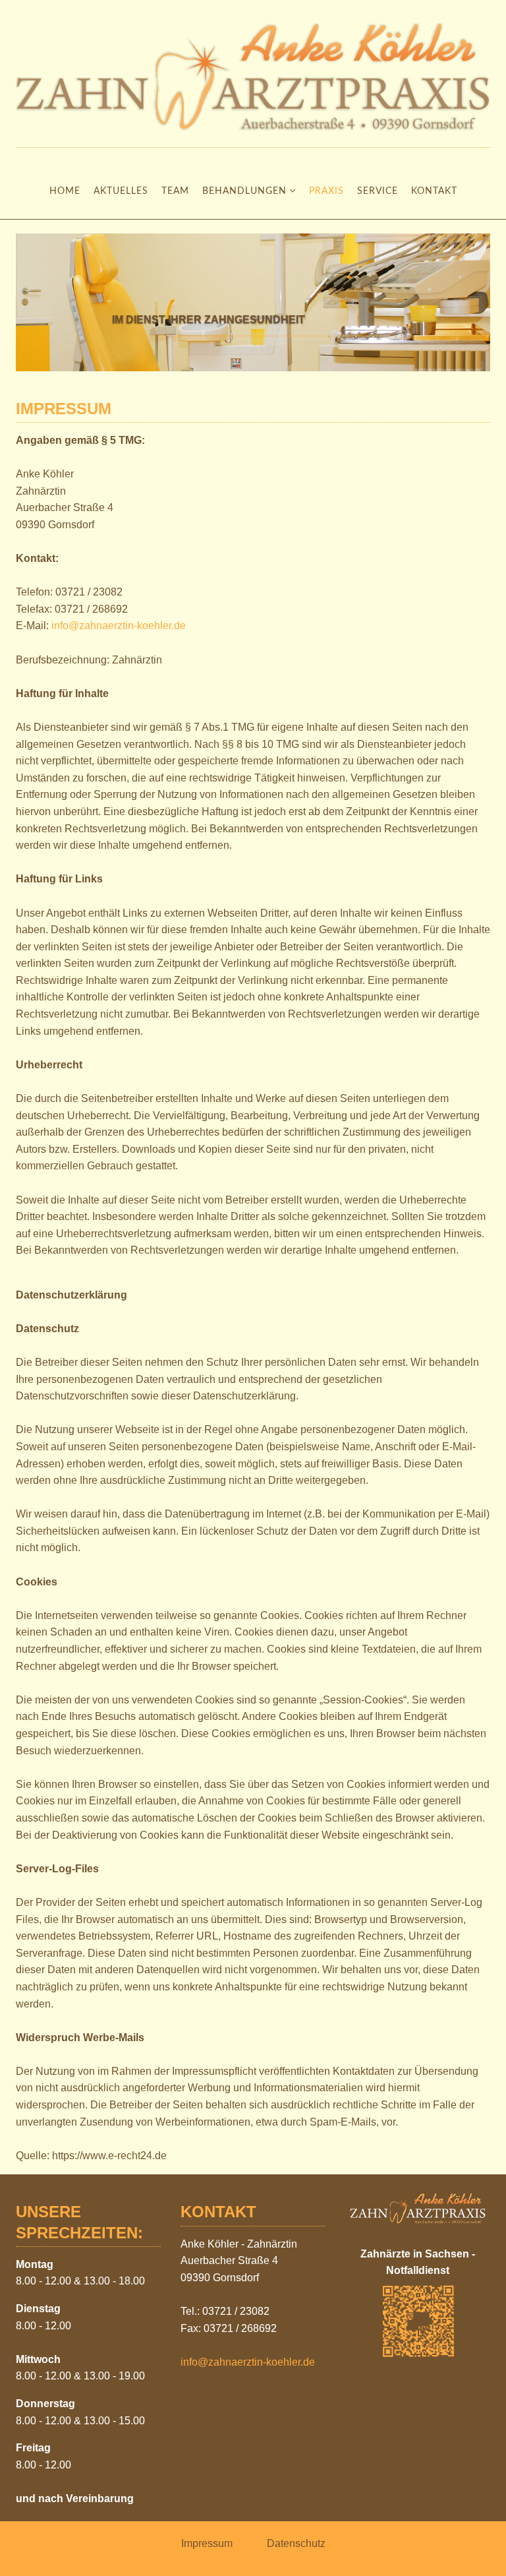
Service (378, 191)
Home (65, 191)
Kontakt (434, 191)
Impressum (207, 2543)
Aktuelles (121, 191)
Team (175, 191)
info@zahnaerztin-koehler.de (119, 626)
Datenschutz (295, 2543)
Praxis (326, 191)
